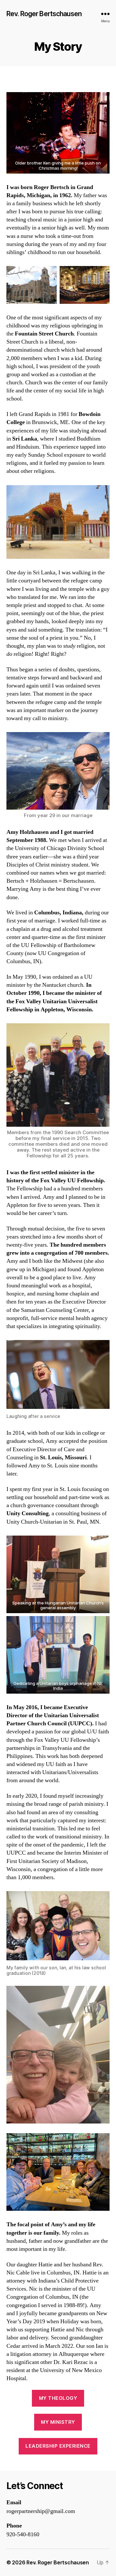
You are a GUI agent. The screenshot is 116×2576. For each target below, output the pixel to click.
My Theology (58, 2398)
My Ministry (58, 2422)
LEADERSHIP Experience (58, 2446)
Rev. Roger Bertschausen (44, 14)
